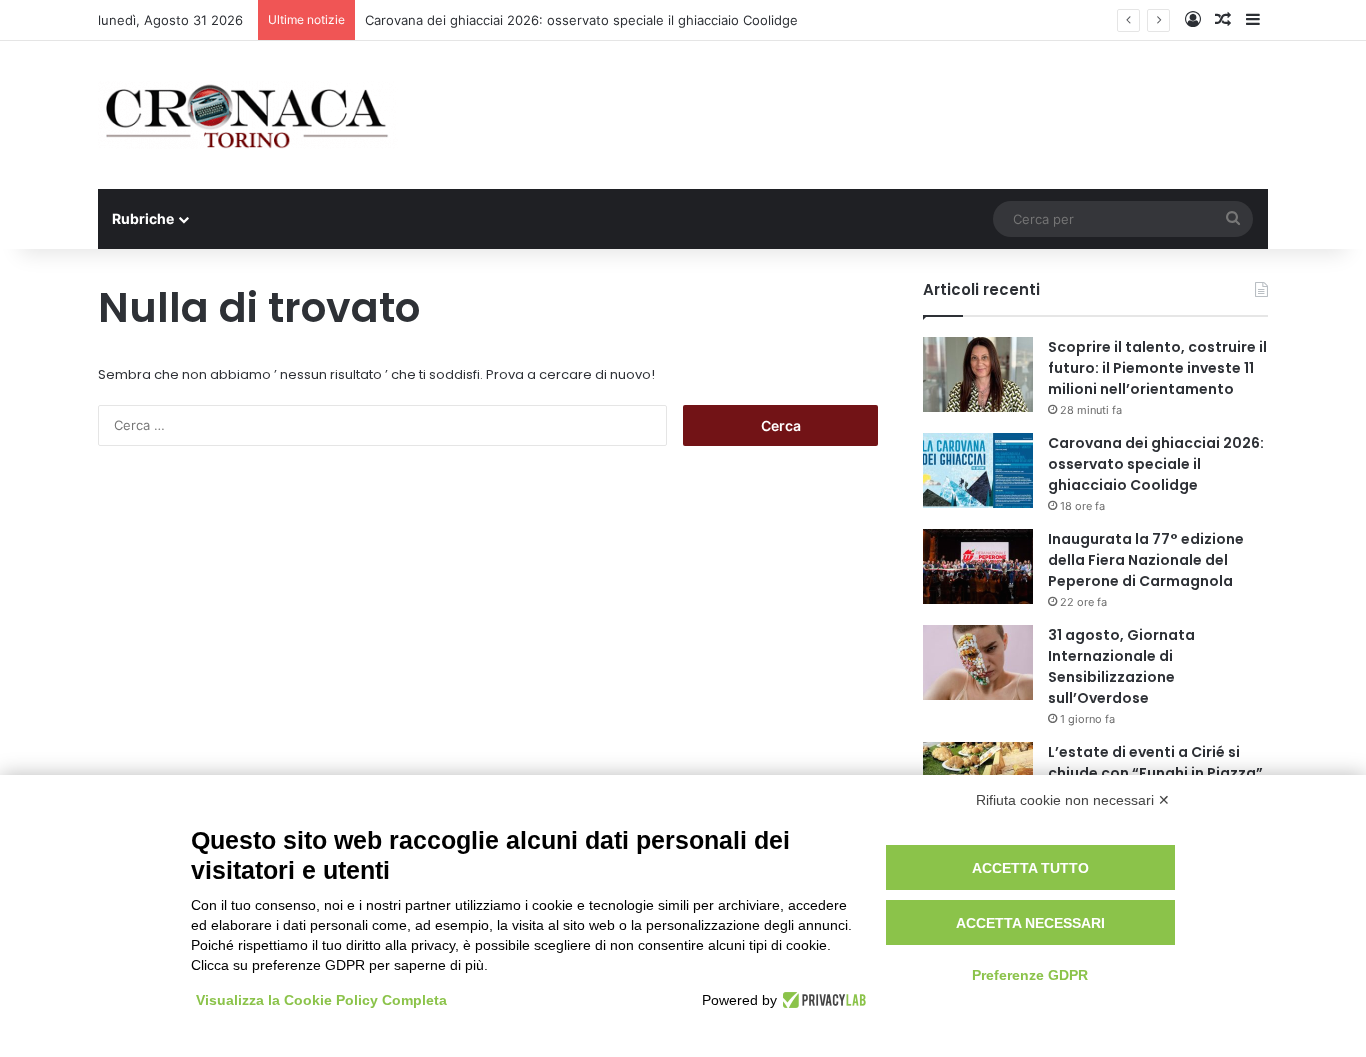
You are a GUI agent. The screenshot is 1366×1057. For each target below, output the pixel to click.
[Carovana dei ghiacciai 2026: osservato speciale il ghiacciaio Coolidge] (978, 470)
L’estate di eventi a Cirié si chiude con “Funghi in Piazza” (1155, 762)
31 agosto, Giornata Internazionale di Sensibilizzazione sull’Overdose (1121, 666)
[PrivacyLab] (821, 1000)
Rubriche (143, 218)
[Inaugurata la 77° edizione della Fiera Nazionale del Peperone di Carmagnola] (978, 566)
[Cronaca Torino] (248, 115)
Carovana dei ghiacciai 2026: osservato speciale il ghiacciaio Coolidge (581, 20)
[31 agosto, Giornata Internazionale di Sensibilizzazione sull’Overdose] (978, 662)
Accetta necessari (1030, 923)
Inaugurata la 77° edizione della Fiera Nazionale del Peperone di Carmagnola (1146, 560)
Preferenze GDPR (1030, 975)
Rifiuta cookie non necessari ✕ (1073, 800)
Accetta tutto (1030, 868)
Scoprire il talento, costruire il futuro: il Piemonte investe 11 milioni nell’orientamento (1157, 368)
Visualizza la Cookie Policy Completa (321, 1000)
